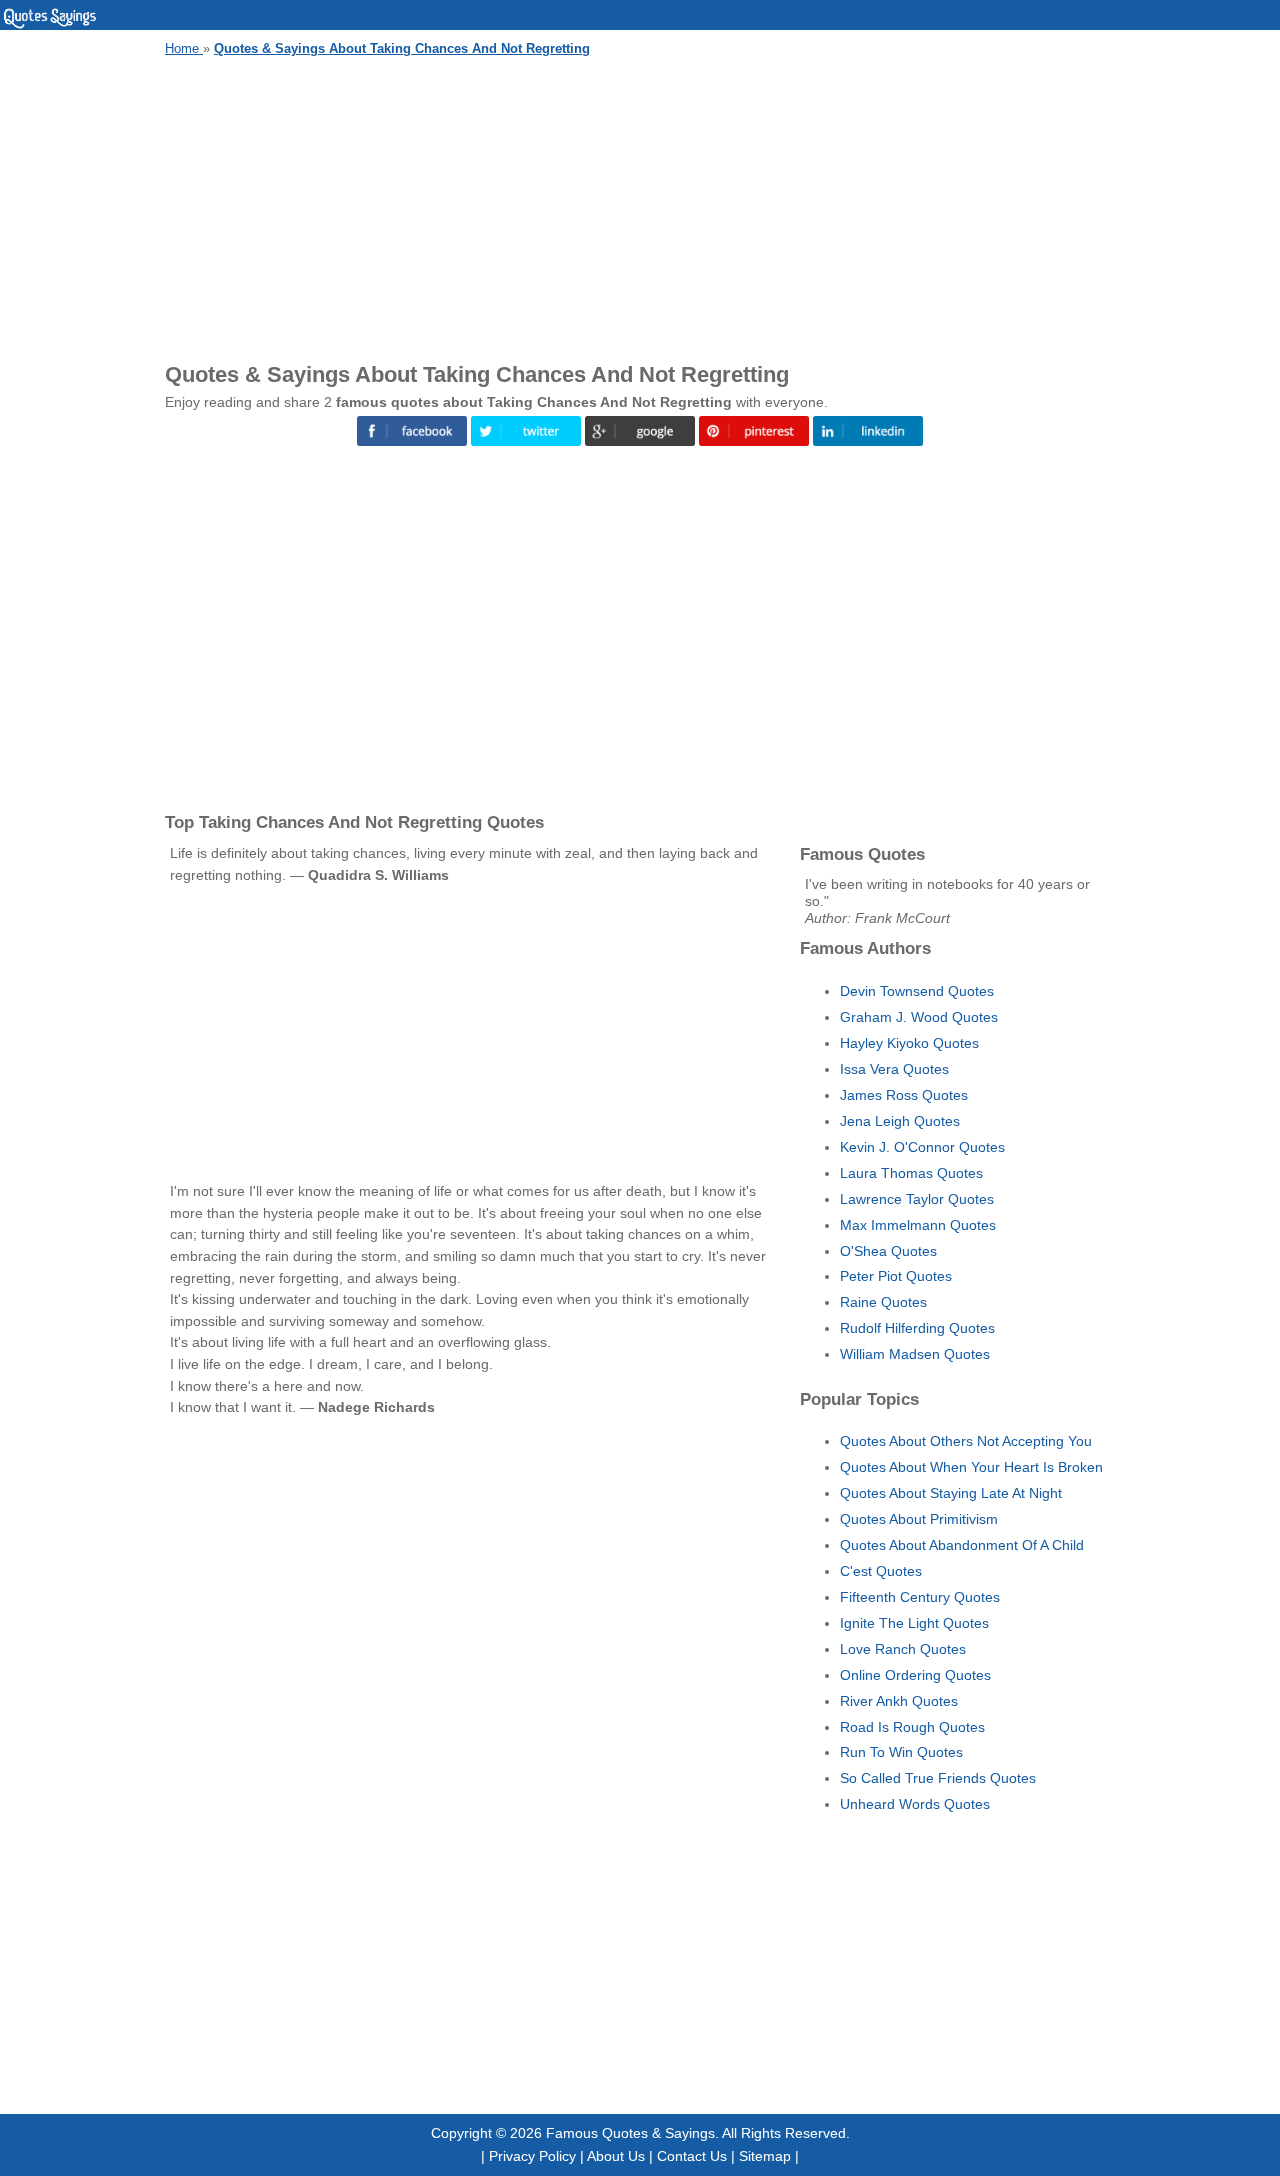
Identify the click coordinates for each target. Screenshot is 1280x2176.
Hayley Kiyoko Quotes (909, 1043)
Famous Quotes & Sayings (630, 2133)
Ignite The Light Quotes (914, 1623)
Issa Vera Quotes (894, 1069)
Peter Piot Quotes (896, 1276)
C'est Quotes (881, 1571)
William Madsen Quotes (915, 1354)
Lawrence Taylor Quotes (917, 1199)
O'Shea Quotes (888, 1251)
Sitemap (765, 2156)
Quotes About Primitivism (919, 1519)
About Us (616, 2156)
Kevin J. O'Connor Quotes (922, 1147)
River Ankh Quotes (899, 1701)
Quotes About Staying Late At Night (951, 1493)
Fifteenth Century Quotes (920, 1597)
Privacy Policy (532, 2156)
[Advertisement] (640, 206)
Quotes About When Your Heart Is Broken (971, 1467)
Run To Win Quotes (901, 1752)
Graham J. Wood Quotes (919, 1017)
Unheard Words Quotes (915, 1804)
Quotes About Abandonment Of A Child (962, 1545)
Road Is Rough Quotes (912, 1727)
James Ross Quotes (904, 1095)
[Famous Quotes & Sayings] (50, 25)
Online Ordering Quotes (915, 1675)
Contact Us (692, 2156)
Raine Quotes (883, 1302)
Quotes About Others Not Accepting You (966, 1441)
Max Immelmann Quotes (918, 1225)
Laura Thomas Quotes (911, 1173)
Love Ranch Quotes (903, 1649)
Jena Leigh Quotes (900, 1121)
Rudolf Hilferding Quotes (917, 1328)
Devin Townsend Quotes (917, 991)
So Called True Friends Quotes (938, 1778)
